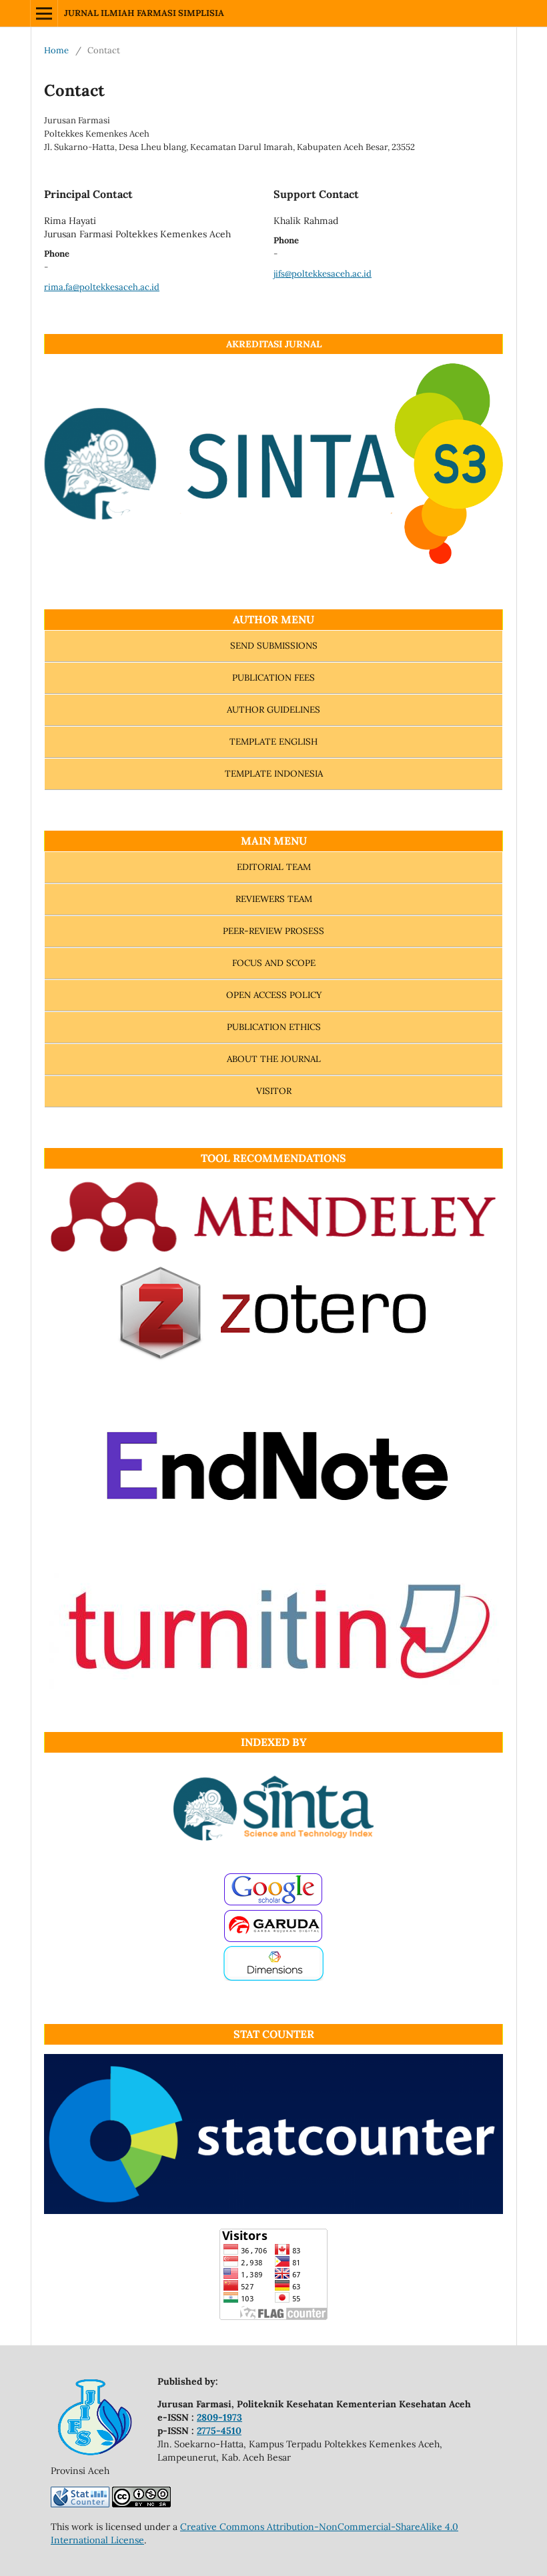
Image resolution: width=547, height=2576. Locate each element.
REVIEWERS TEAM (274, 899)
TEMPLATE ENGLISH (273, 742)
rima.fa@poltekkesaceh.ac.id (102, 287)
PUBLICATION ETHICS (274, 1027)
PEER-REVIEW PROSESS (273, 931)
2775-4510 (219, 2431)
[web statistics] (80, 2504)
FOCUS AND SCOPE (274, 963)
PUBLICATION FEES (273, 678)
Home (56, 50)
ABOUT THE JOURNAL (274, 1059)
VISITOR (274, 1091)
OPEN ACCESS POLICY (274, 995)
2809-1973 (219, 2417)
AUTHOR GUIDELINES (273, 710)
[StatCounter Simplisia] (273, 2211)
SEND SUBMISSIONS (274, 646)
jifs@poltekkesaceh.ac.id (323, 274)
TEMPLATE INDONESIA (274, 774)
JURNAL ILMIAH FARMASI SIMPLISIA (144, 13)
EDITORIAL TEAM (274, 867)
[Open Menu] (44, 13)
